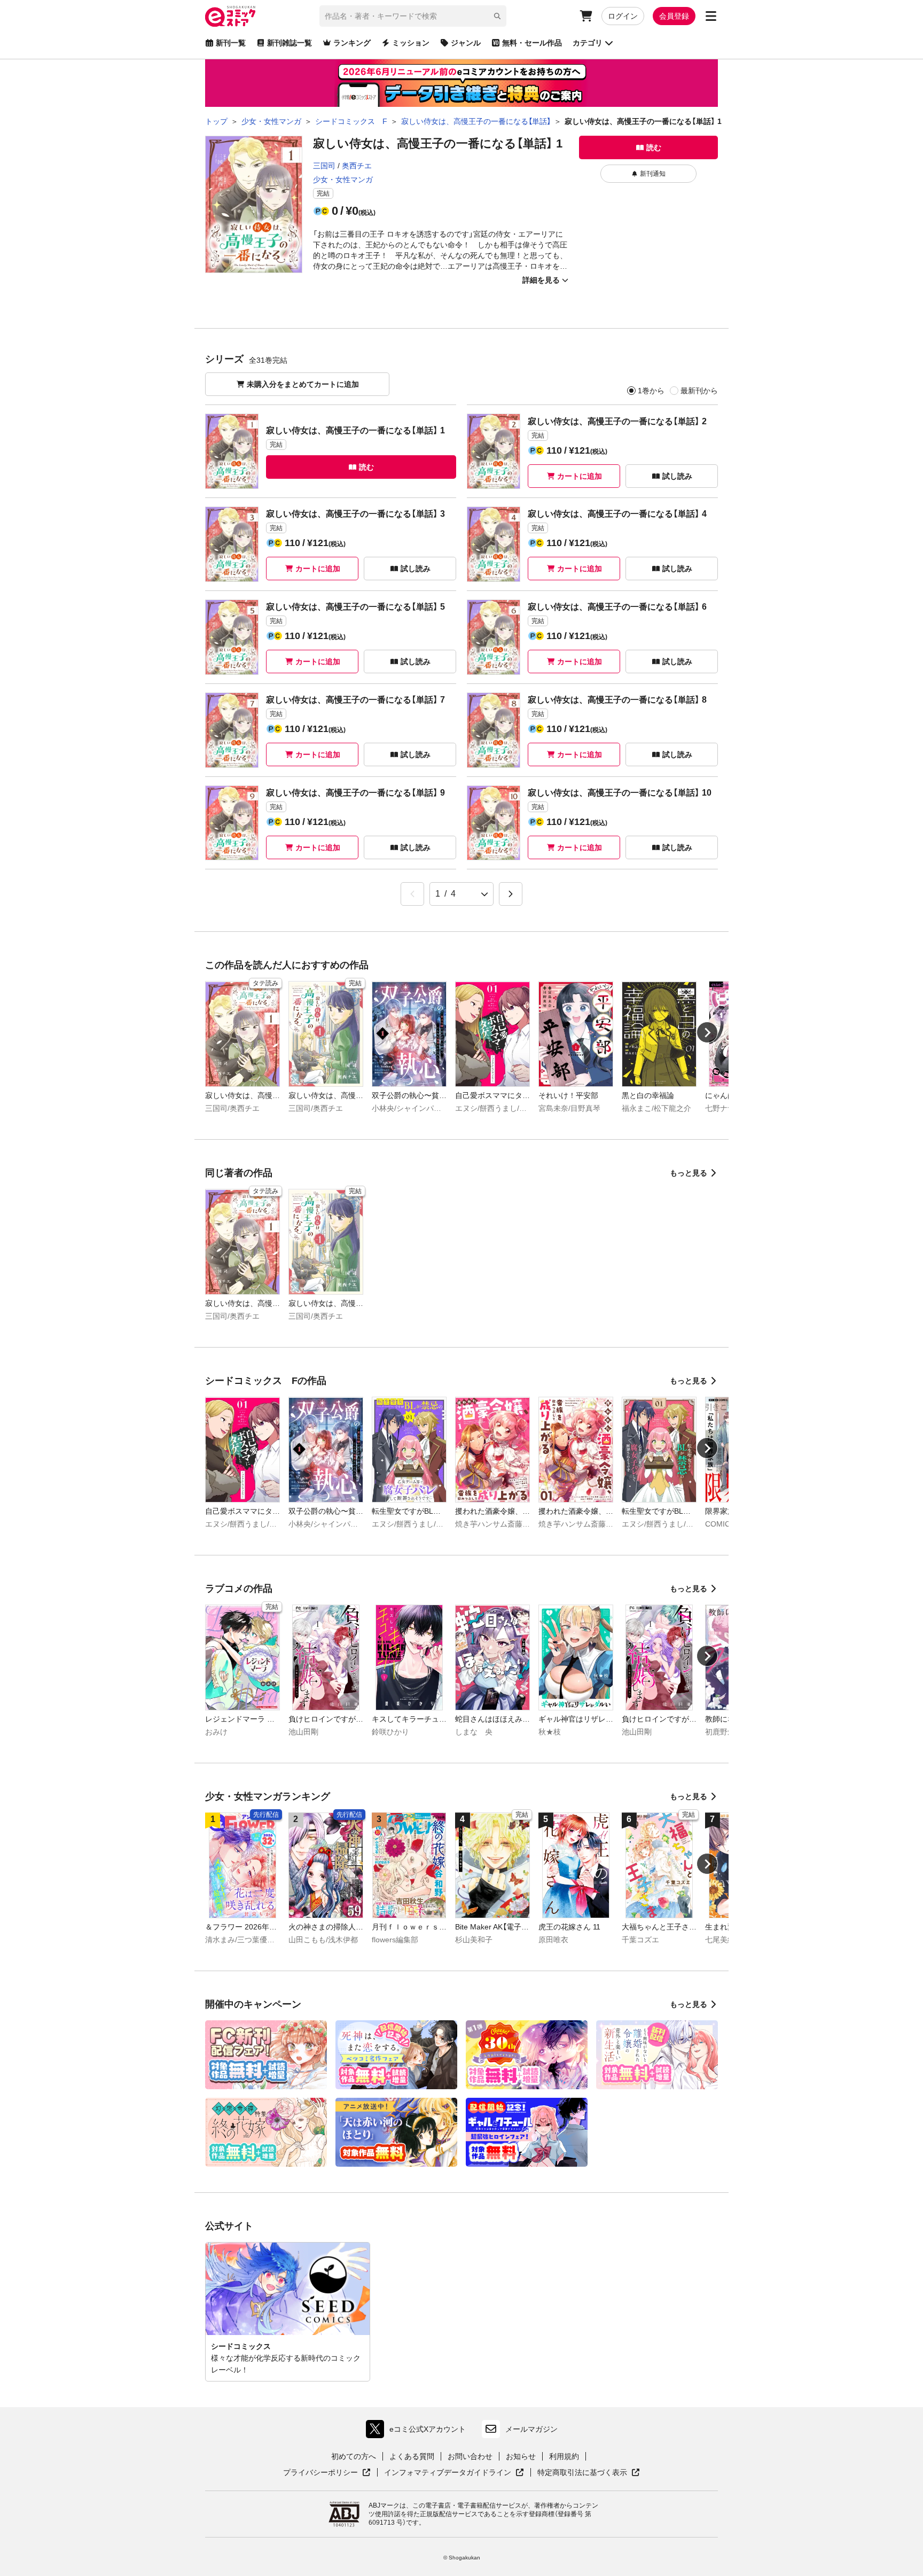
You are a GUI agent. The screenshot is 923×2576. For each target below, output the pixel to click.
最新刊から (699, 391)
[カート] (586, 16)
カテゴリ (588, 43)
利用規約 (564, 2456)
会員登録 (674, 16)
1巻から (651, 391)
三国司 (324, 166)
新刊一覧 (231, 43)
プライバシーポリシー (327, 2473)
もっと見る (689, 1173)
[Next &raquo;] (511, 894)
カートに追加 (580, 476)
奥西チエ (357, 166)
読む (654, 147)
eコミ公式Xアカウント (419, 2431)
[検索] (497, 16)
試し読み (677, 476)
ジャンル (466, 43)
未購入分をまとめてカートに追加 (303, 384)
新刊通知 (653, 174)
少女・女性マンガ (343, 180)
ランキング (352, 43)
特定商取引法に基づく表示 (589, 2473)
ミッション (411, 43)
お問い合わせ (470, 2456)
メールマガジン (531, 2429)
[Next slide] (707, 1032)
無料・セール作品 (532, 43)
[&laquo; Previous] (412, 894)
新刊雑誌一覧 (290, 43)
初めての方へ (354, 2456)
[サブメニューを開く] (711, 16)
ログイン (623, 16)
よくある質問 (412, 2456)
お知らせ (521, 2456)
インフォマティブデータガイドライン (448, 2473)
